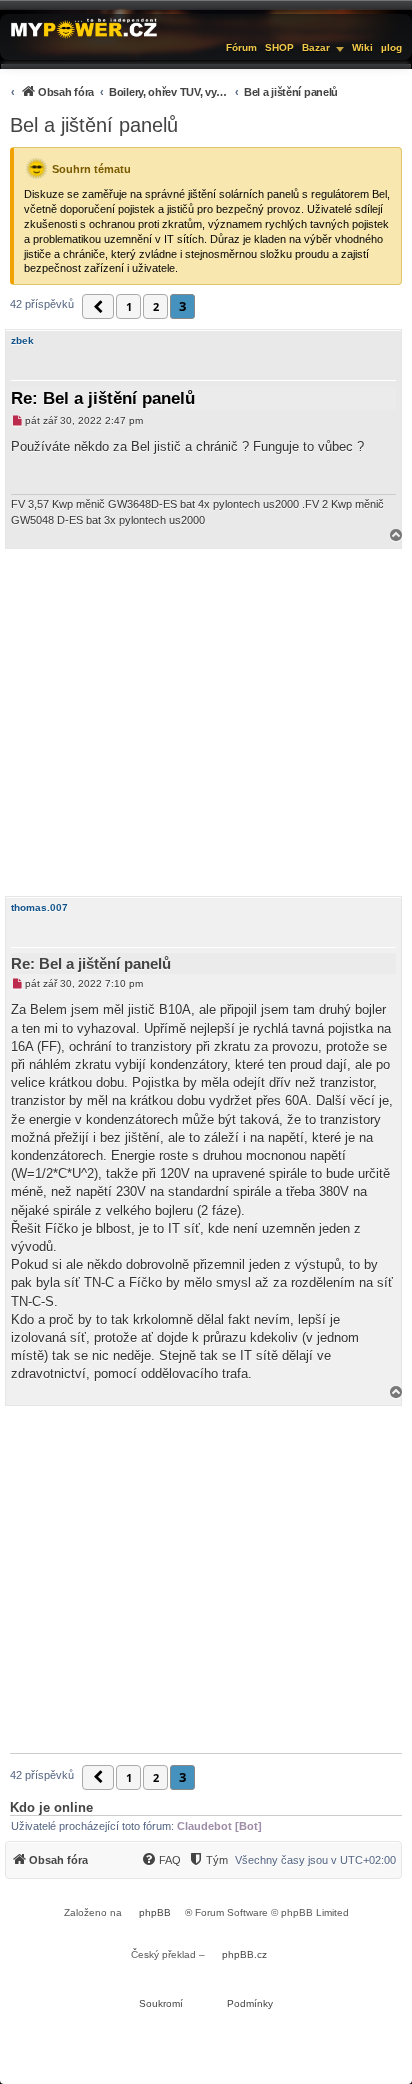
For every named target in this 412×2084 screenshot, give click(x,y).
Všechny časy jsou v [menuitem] (315, 1860)
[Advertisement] (206, 722)
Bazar (316, 47)
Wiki (362, 47)
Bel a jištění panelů (94, 125)
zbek (22, 340)
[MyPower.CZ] (84, 27)
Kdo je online (51, 1807)
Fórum (241, 47)
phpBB (155, 1912)
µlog (391, 47)
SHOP (279, 47)
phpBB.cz (244, 1954)
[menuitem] (171, 91)
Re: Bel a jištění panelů (103, 398)
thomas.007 (39, 907)
